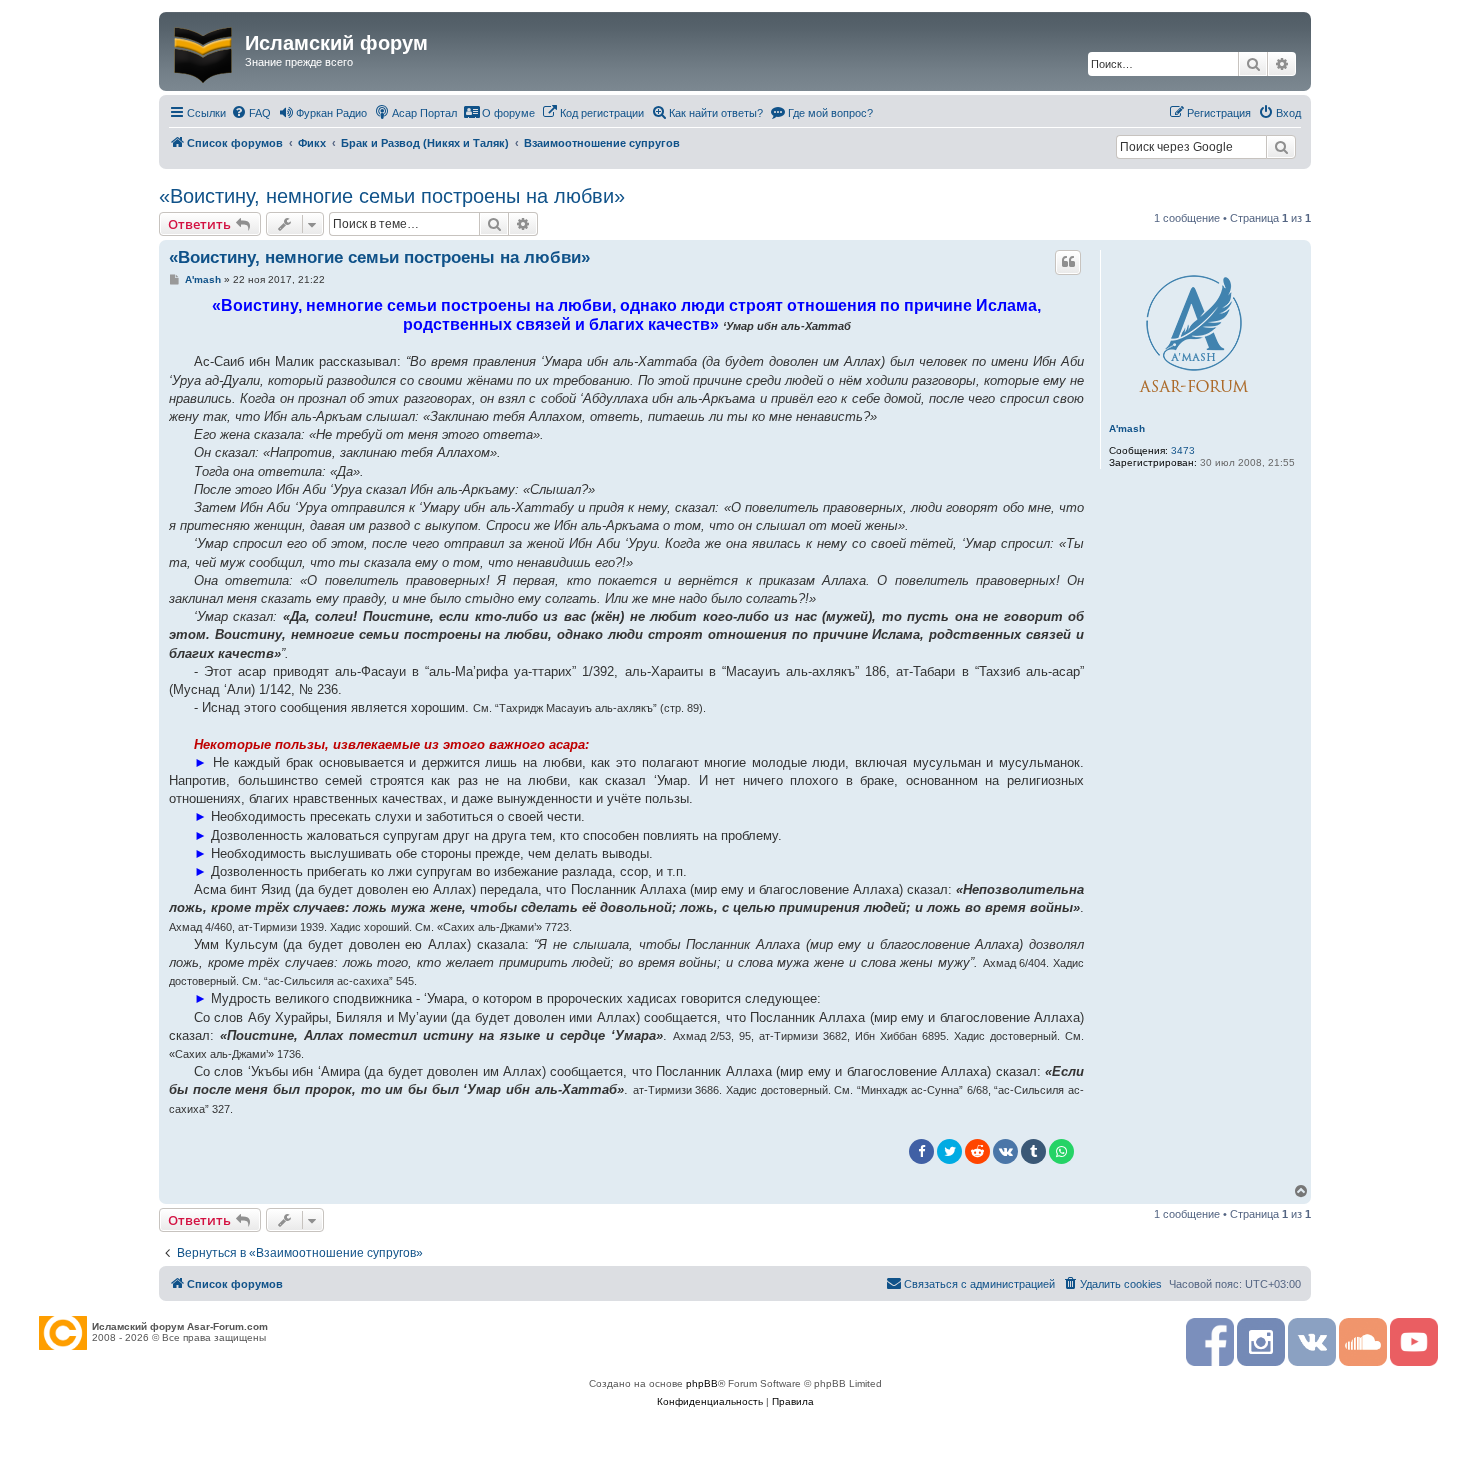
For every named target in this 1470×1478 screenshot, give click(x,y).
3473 (1183, 450)
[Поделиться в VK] (1005, 1151)
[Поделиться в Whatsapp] (1061, 1151)
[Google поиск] (1281, 147)
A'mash (1127, 428)
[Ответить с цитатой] (1068, 262)
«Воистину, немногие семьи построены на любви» (392, 196)
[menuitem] (251, 113)
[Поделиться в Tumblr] (1033, 1151)
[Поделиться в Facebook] (921, 1151)
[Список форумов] (204, 51)
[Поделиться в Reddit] (977, 1151)
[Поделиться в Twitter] (949, 1151)
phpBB (702, 1383)
